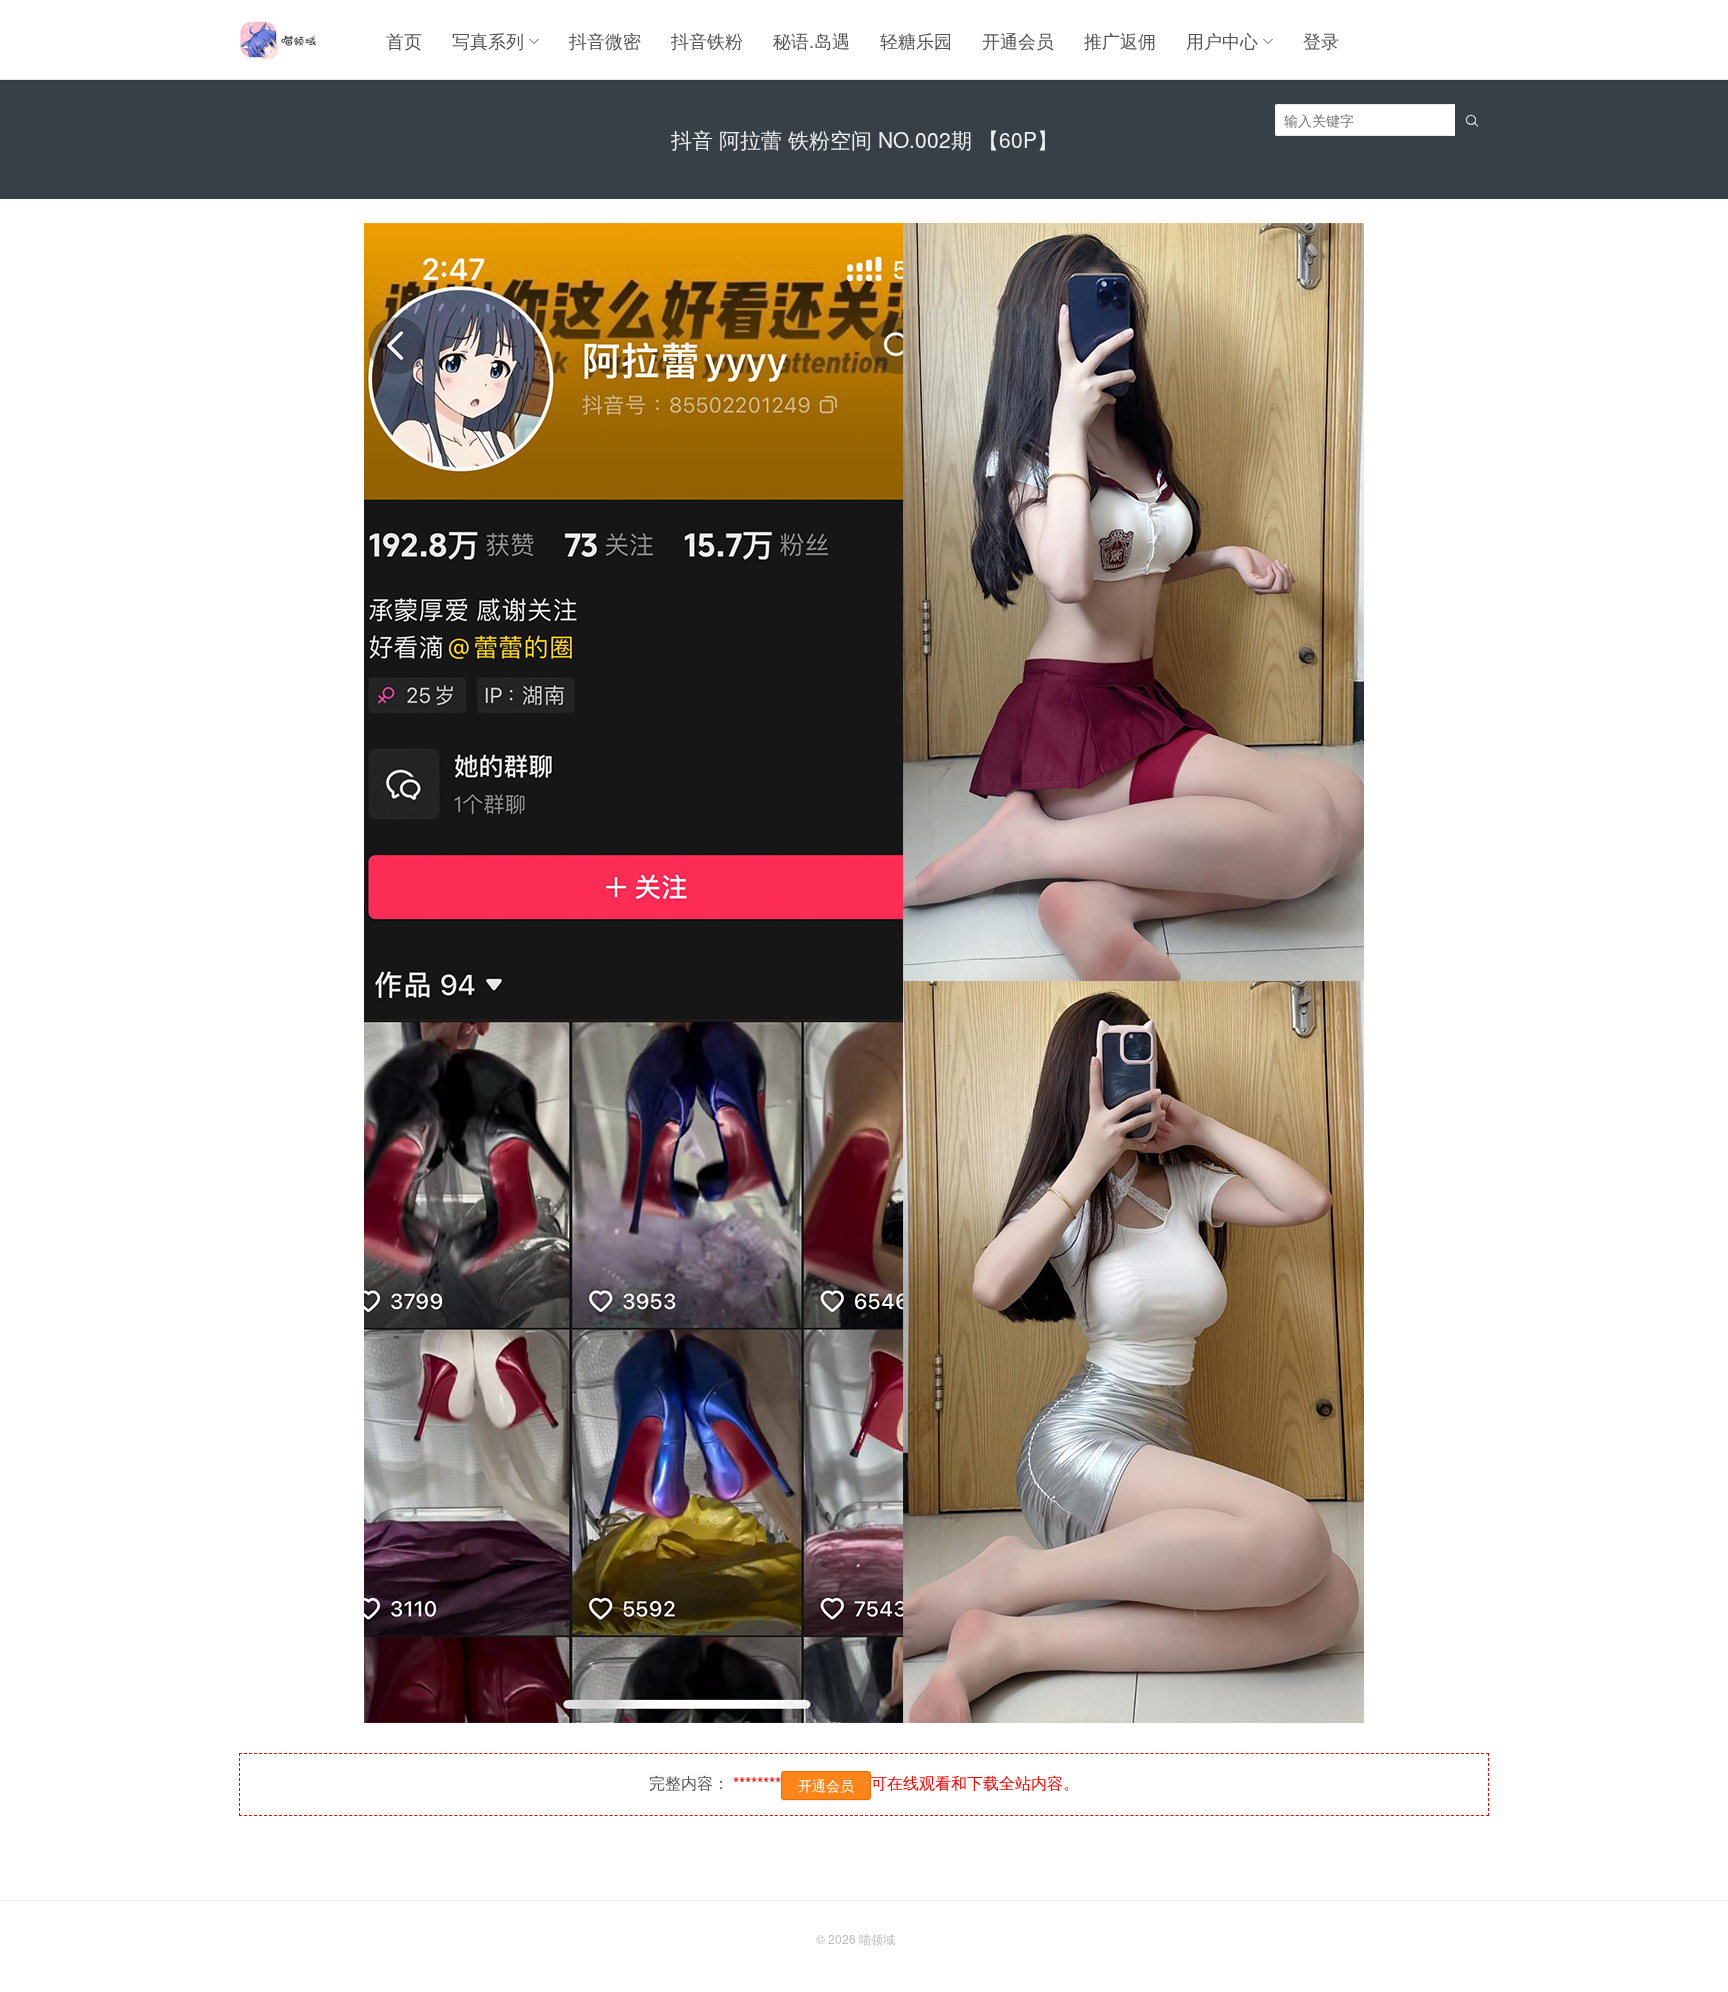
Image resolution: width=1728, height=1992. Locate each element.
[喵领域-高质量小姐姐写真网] (277, 40)
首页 (404, 40)
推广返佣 (1120, 40)
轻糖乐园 (916, 40)
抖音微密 (605, 40)
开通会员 (1018, 40)
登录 (1321, 40)
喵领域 (877, 1938)
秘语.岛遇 (811, 40)
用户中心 (1222, 40)
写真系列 (488, 40)
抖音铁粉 (707, 40)
